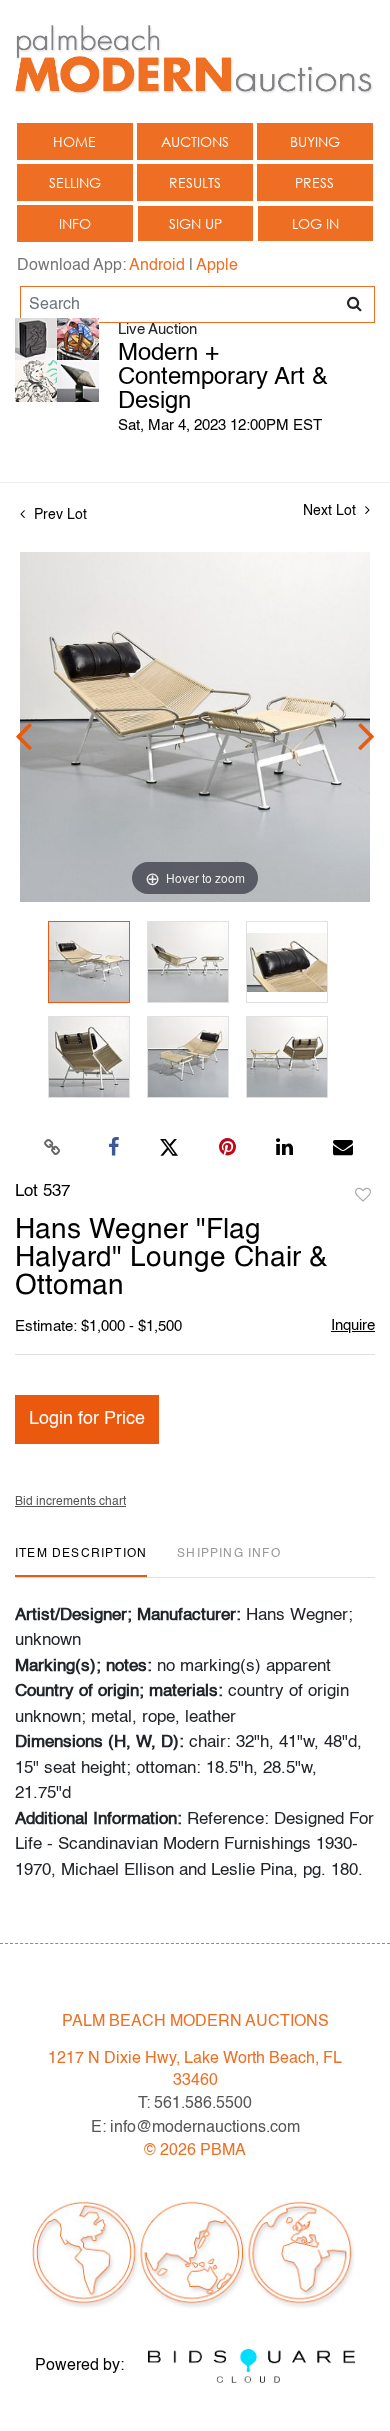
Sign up (195, 223)
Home (74, 141)
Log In (315, 223)
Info (75, 223)
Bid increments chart (70, 1502)
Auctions (195, 141)
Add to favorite (363, 1196)
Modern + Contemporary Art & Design (223, 378)
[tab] (81, 1561)
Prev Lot (58, 515)
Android (157, 266)
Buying (315, 141)
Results (195, 182)
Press (314, 182)
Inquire (353, 1325)
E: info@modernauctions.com (195, 2128)
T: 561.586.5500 (195, 2104)
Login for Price (87, 1419)
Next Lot (331, 511)
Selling (75, 182)
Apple (217, 266)
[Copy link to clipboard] (53, 1148)
